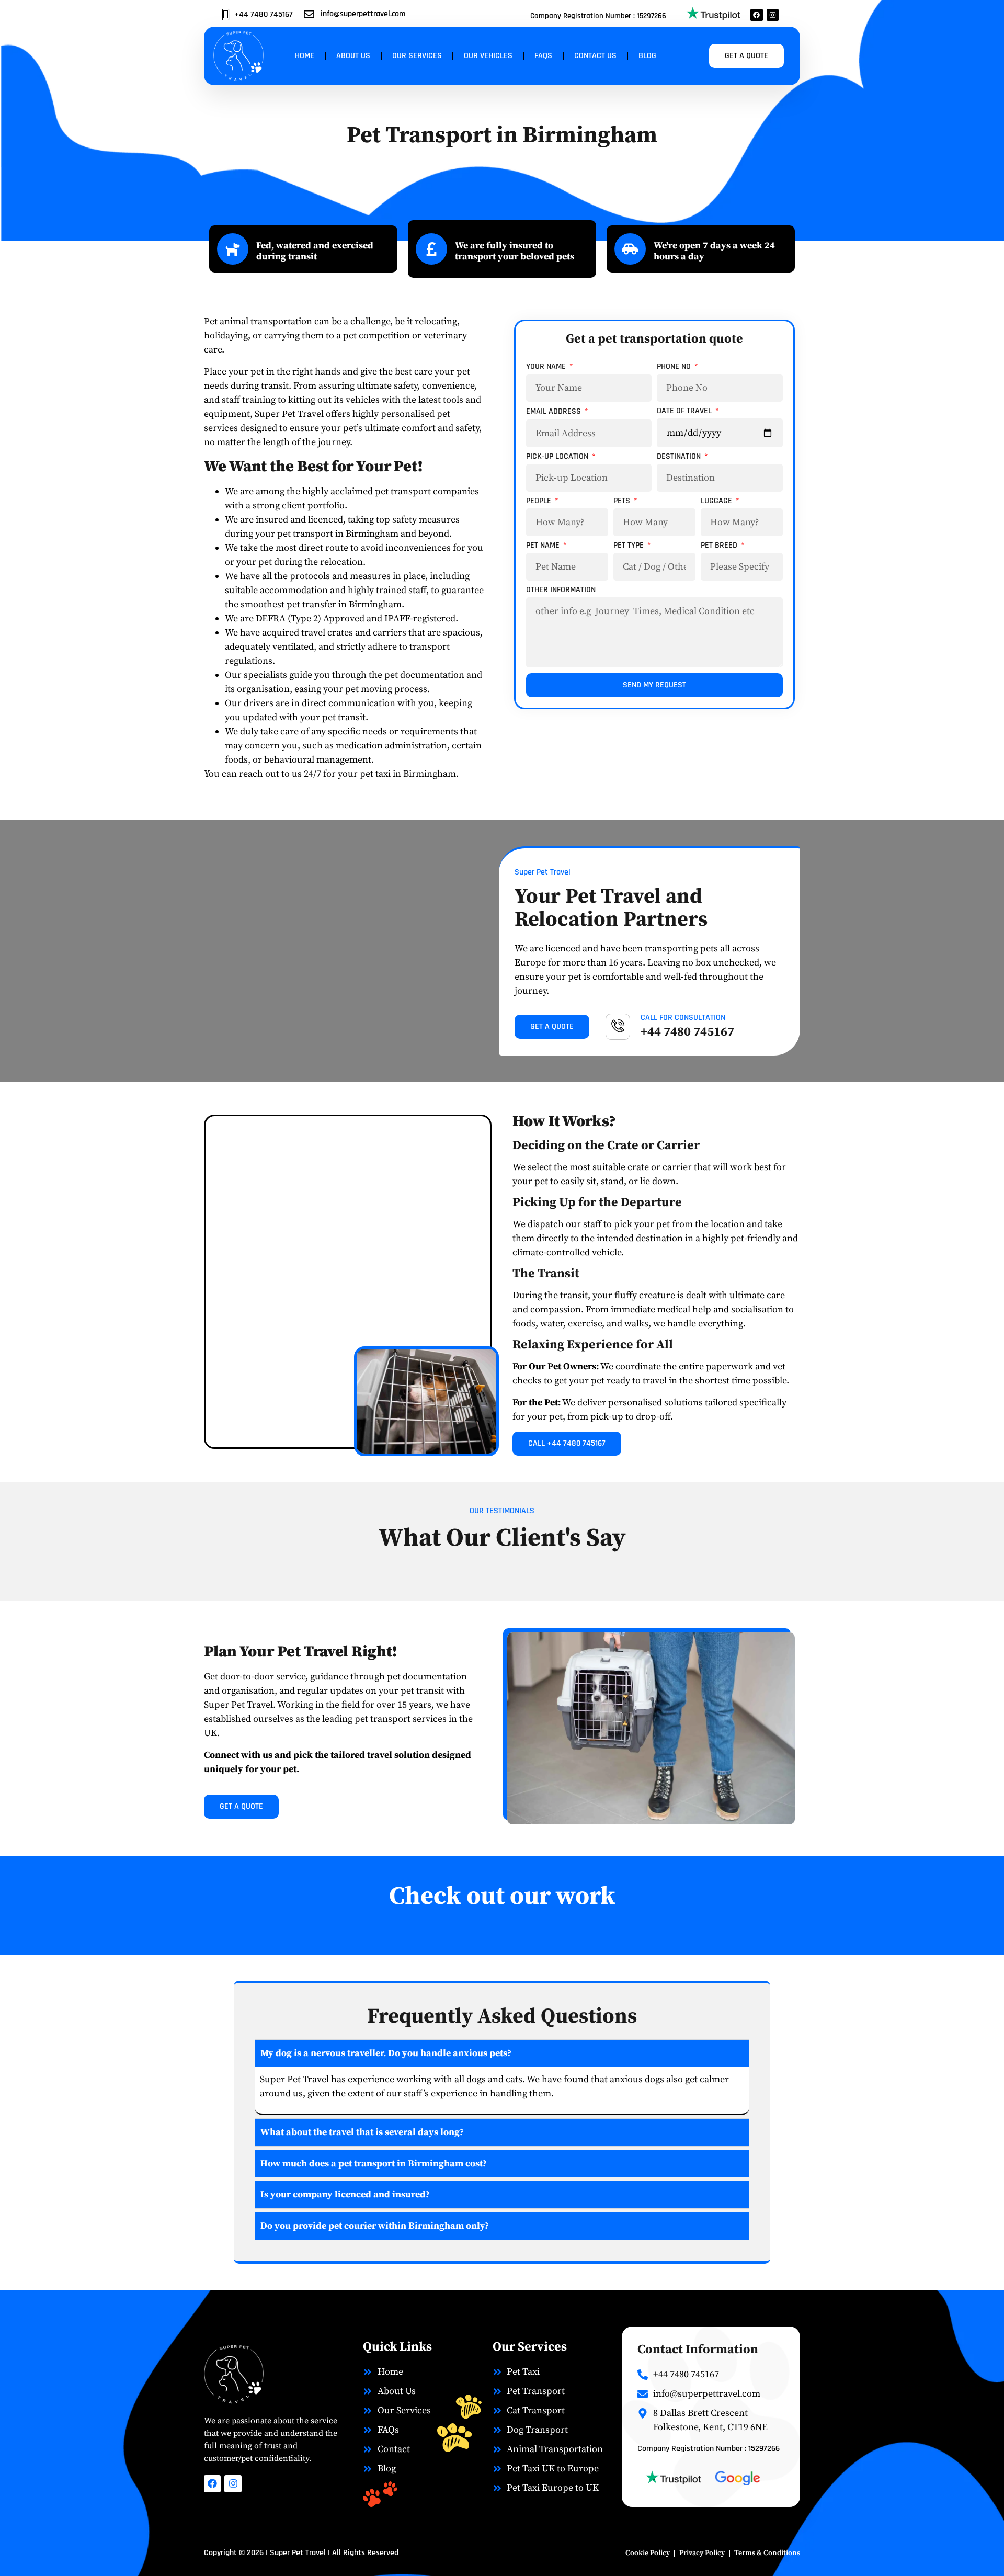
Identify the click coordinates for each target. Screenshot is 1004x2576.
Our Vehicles (488, 56)
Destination (680, 457)
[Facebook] (756, 15)
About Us (353, 56)
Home (305, 56)
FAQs (543, 56)
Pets (623, 502)
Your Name (547, 367)
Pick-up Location (558, 457)
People (540, 502)
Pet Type (630, 546)
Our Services (417, 56)
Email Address (555, 412)
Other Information (561, 591)
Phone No (675, 367)
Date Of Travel (685, 412)
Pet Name (544, 546)
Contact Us (595, 56)
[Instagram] (773, 15)
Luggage (717, 502)
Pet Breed (720, 546)
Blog (647, 56)
